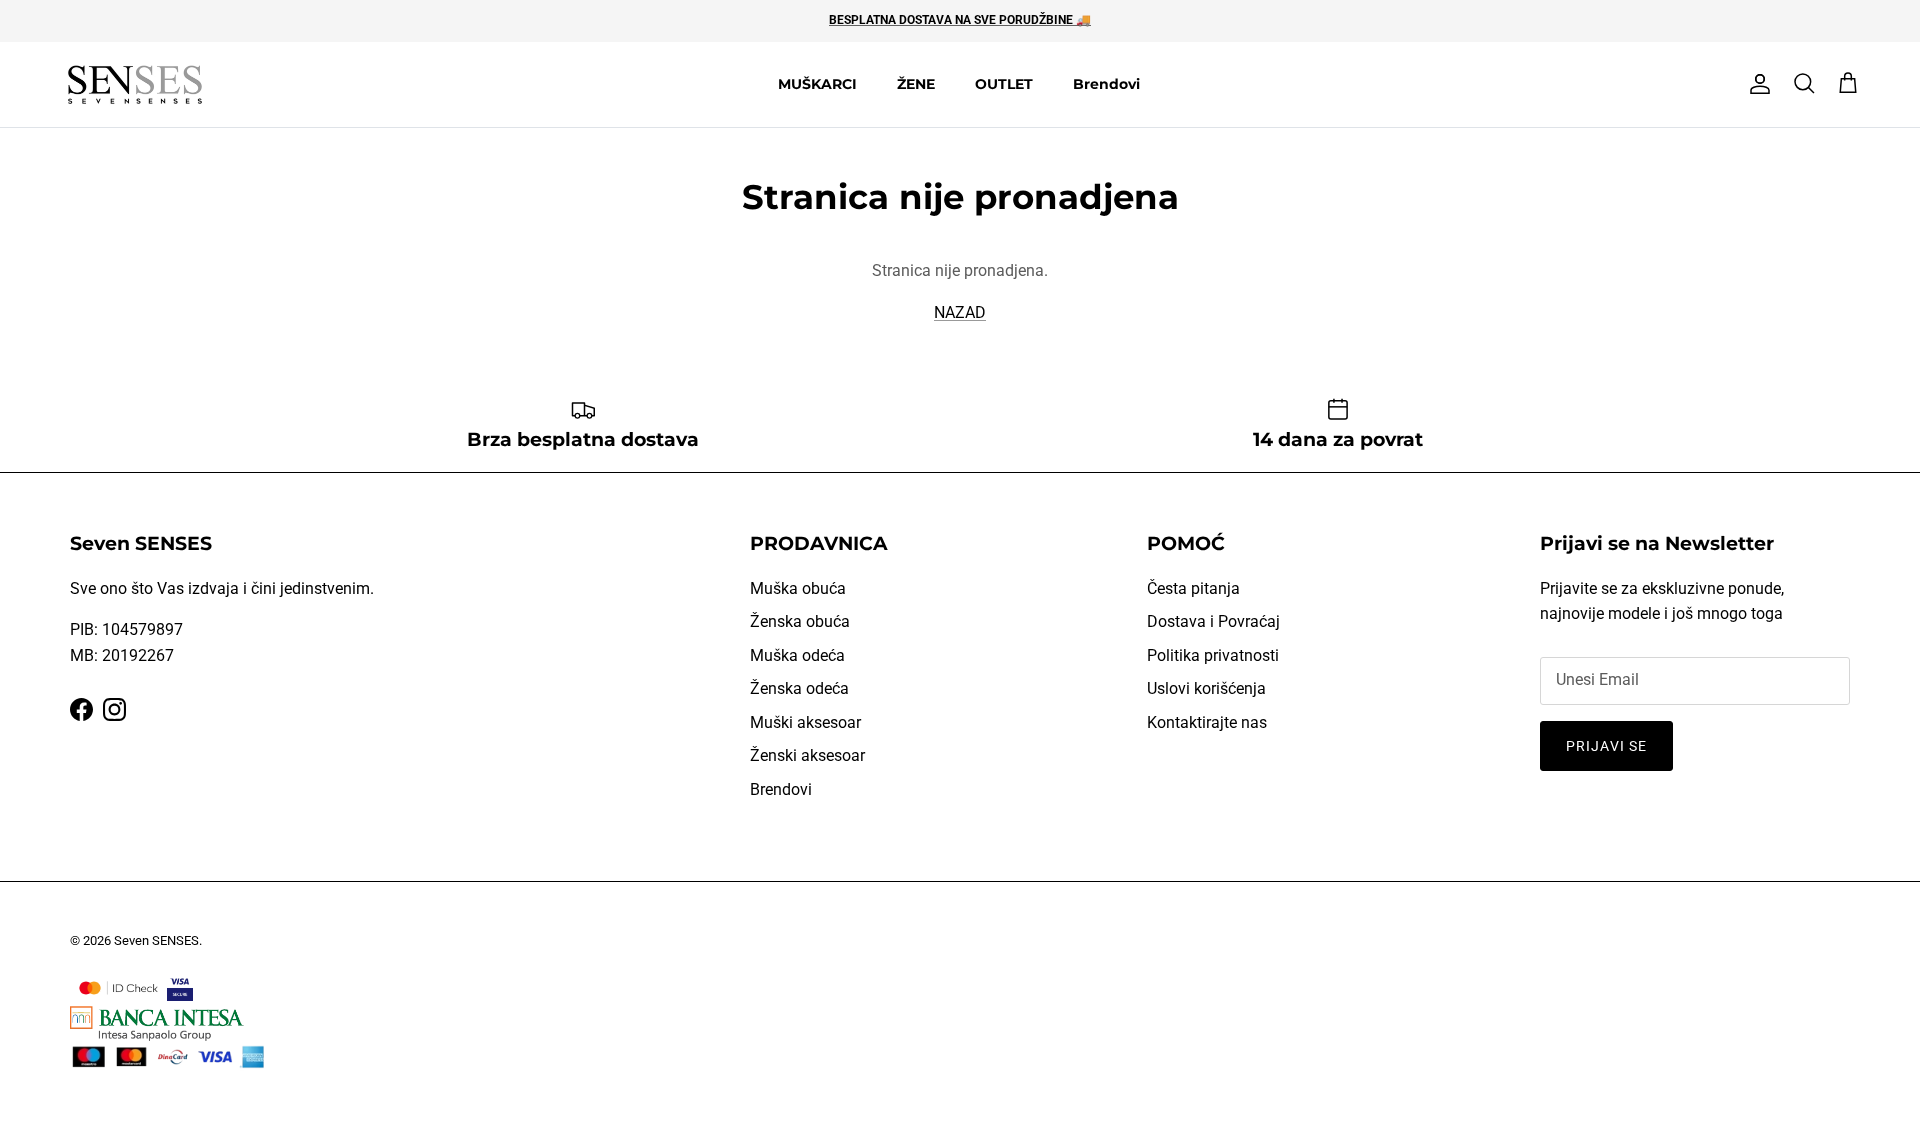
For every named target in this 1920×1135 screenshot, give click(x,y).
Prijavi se (1606, 746)
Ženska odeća (799, 688)
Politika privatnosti (1213, 655)
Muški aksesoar (805, 722)
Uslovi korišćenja (1206, 688)
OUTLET (1004, 84)
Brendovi (1106, 84)
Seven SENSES (156, 940)
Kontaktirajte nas (1207, 722)
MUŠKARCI (817, 84)
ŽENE (916, 84)
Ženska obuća (800, 621)
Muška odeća (797, 655)
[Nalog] (1756, 84)
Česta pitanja (1193, 588)
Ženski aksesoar (807, 755)
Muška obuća (798, 588)
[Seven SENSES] (135, 84)
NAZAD (960, 312)
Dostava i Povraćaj (1213, 621)
